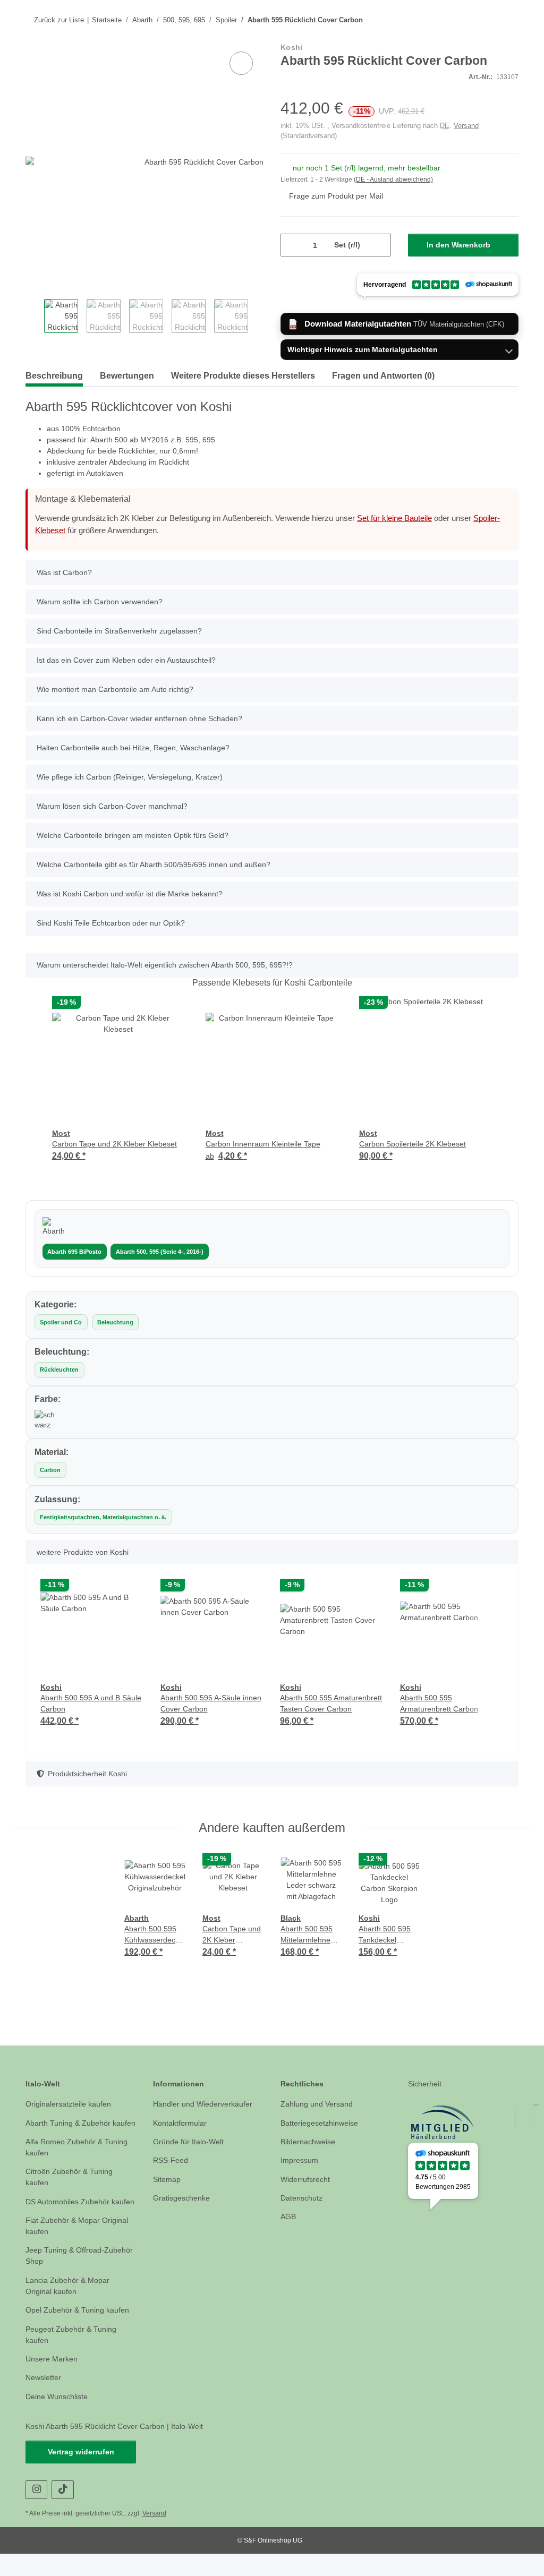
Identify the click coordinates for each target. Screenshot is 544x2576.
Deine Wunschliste (59, 2419)
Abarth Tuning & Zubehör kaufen (71, 2129)
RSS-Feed (169, 2160)
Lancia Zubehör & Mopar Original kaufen (70, 2308)
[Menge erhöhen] (379, 246)
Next (255, 318)
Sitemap (168, 2180)
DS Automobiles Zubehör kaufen (70, 2219)
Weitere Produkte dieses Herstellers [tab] (261, 377)
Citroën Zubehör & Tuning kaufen (72, 2188)
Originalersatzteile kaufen (72, 2104)
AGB (288, 2217)
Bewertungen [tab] (135, 377)
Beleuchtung (114, 1323)
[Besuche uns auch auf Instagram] (36, 2512)
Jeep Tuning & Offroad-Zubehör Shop (67, 2279)
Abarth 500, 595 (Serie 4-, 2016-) (158, 1252)
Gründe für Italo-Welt (191, 2142)
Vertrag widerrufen (81, 2474)
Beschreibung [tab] (56, 377)
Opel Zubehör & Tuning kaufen (81, 2333)
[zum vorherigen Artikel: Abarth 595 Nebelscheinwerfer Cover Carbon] (486, 20)
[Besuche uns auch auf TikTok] (62, 2512)
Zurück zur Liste (58, 20)
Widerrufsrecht (308, 2180)
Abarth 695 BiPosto (74, 1252)
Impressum (301, 2160)
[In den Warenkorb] (34, 38)
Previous (34, 318)
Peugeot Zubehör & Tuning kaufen (73, 2357)
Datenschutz (303, 2198)
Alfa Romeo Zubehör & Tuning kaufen (79, 2159)
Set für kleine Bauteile (414, 519)
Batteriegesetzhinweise (322, 2123)
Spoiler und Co (61, 1323)
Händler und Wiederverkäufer (206, 2104)
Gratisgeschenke (182, 2198)
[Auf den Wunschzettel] (241, 64)
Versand (464, 126)
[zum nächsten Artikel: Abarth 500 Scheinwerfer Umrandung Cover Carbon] (508, 20)
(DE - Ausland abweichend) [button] (396, 180)
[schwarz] (45, 1420)
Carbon (50, 1470)
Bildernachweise (310, 2142)
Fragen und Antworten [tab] (415, 377)
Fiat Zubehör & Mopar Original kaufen (80, 2248)
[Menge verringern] (293, 246)
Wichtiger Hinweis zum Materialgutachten (364, 351)
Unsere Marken (53, 2381)
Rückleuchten (58, 1370)
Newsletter (45, 2400)
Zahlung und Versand (319, 2104)
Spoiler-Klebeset (65, 532)
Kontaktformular (182, 2123)
